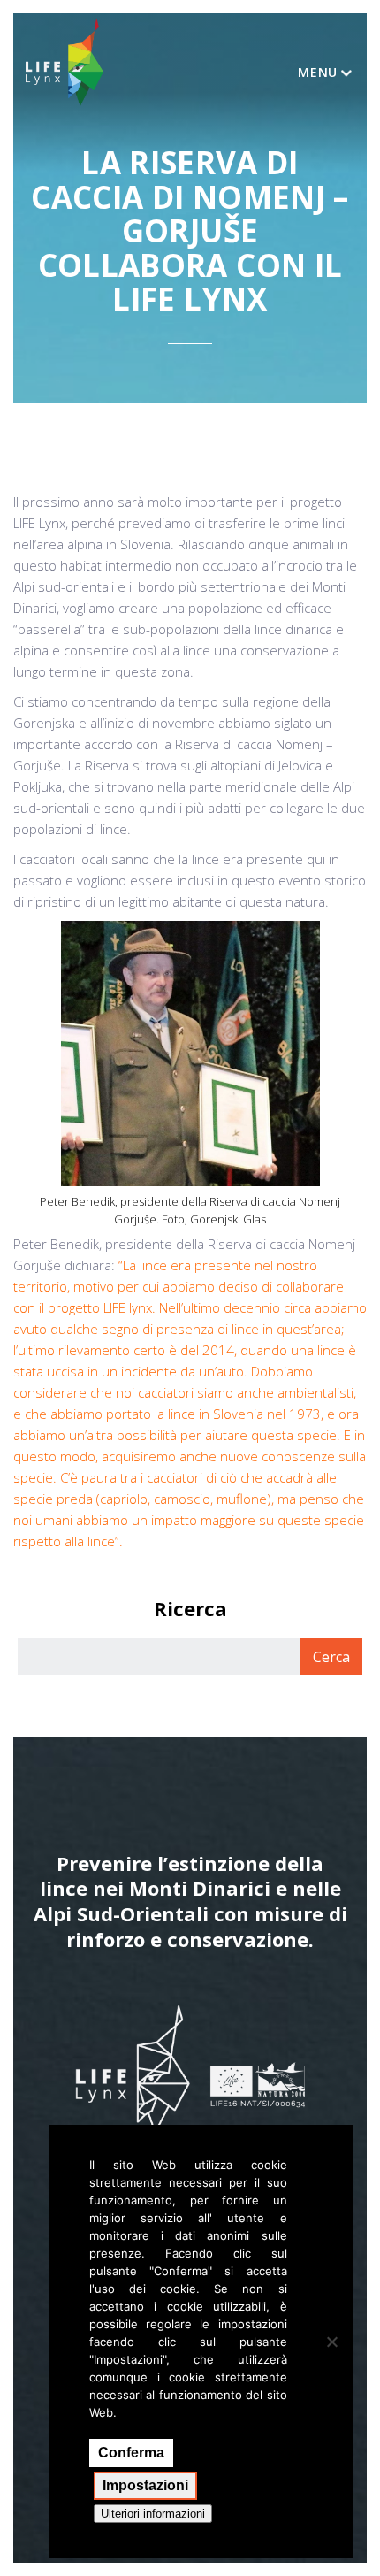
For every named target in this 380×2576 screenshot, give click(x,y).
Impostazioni (145, 2485)
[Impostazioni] (331, 2342)
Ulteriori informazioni (153, 2514)
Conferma (131, 2453)
